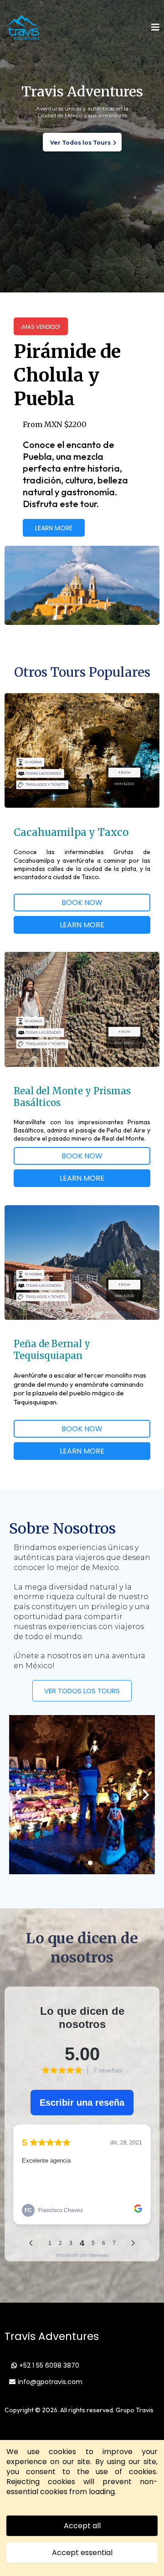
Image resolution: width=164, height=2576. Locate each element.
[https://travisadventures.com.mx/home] (23, 28)
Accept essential (82, 2553)
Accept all (82, 2526)
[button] (155, 28)
